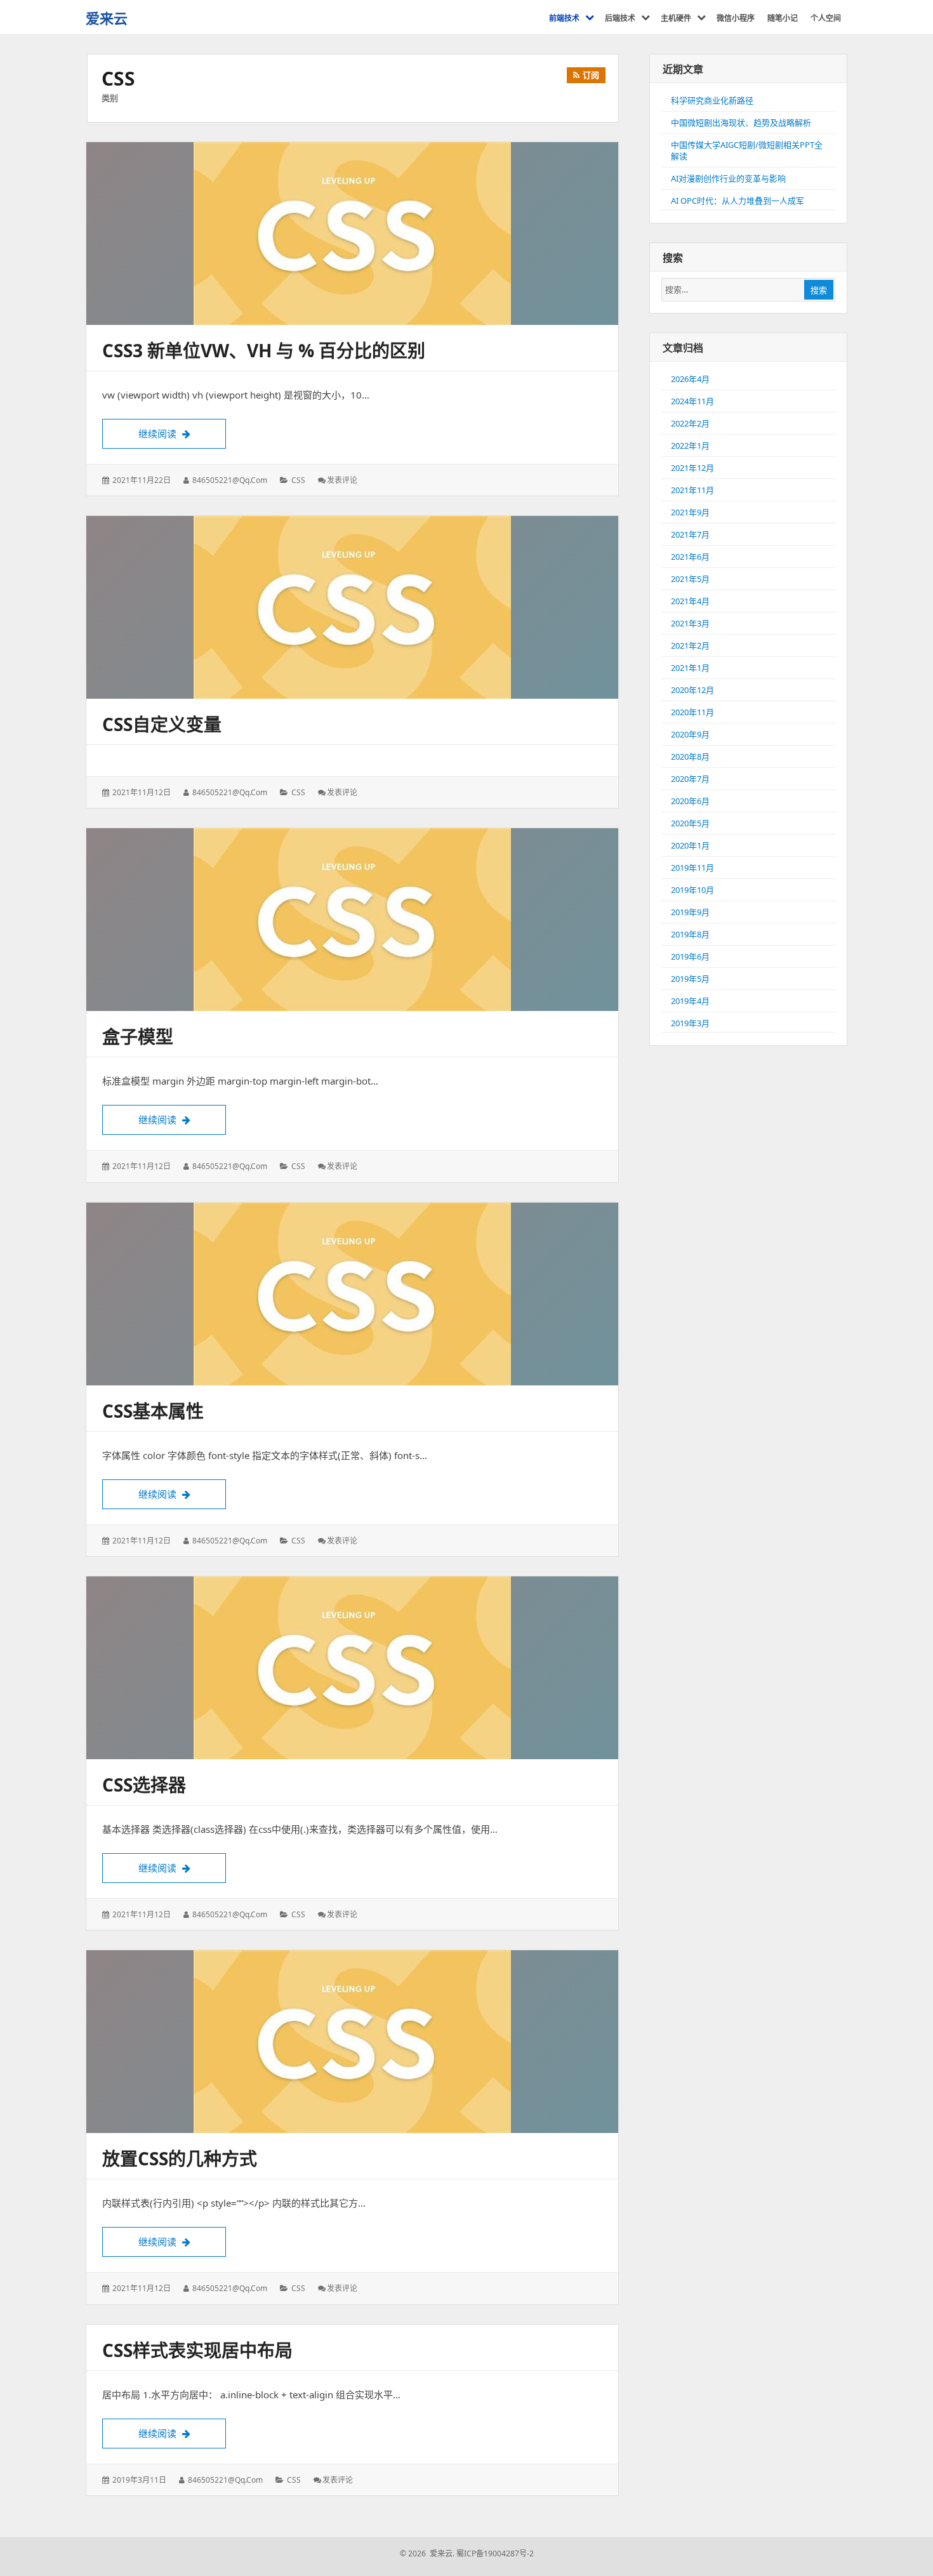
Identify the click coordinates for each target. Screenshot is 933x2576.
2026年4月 (690, 379)
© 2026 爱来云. (427, 2553)
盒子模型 (138, 1036)
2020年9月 (690, 734)
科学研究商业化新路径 (712, 100)
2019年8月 (690, 934)
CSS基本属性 (153, 1411)
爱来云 (107, 18)
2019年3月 (690, 1023)
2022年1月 (690, 446)
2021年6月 (690, 557)
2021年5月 (690, 579)
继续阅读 (182, 433)
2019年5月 (690, 979)
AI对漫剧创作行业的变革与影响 (728, 178)
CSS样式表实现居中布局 (197, 2350)
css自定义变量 (162, 724)
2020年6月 (690, 801)
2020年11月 (692, 712)
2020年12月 (692, 690)
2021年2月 (690, 645)
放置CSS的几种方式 (180, 2158)
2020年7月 (690, 779)
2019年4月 (690, 1001)
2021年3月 (690, 623)
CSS (298, 480)
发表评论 (342, 480)
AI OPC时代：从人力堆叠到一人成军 (738, 201)
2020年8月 (690, 756)
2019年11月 (692, 868)
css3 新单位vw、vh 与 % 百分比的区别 (264, 350)
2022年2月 (690, 423)
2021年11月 (692, 490)
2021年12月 (692, 468)
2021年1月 (690, 668)
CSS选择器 (144, 1785)
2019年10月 (692, 890)
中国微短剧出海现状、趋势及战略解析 (741, 122)
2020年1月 (690, 845)
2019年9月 (690, 912)
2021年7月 (690, 534)
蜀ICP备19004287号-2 (495, 2553)
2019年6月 (690, 956)
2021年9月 (690, 512)
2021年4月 (690, 601)
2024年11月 (692, 401)
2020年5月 (690, 823)
